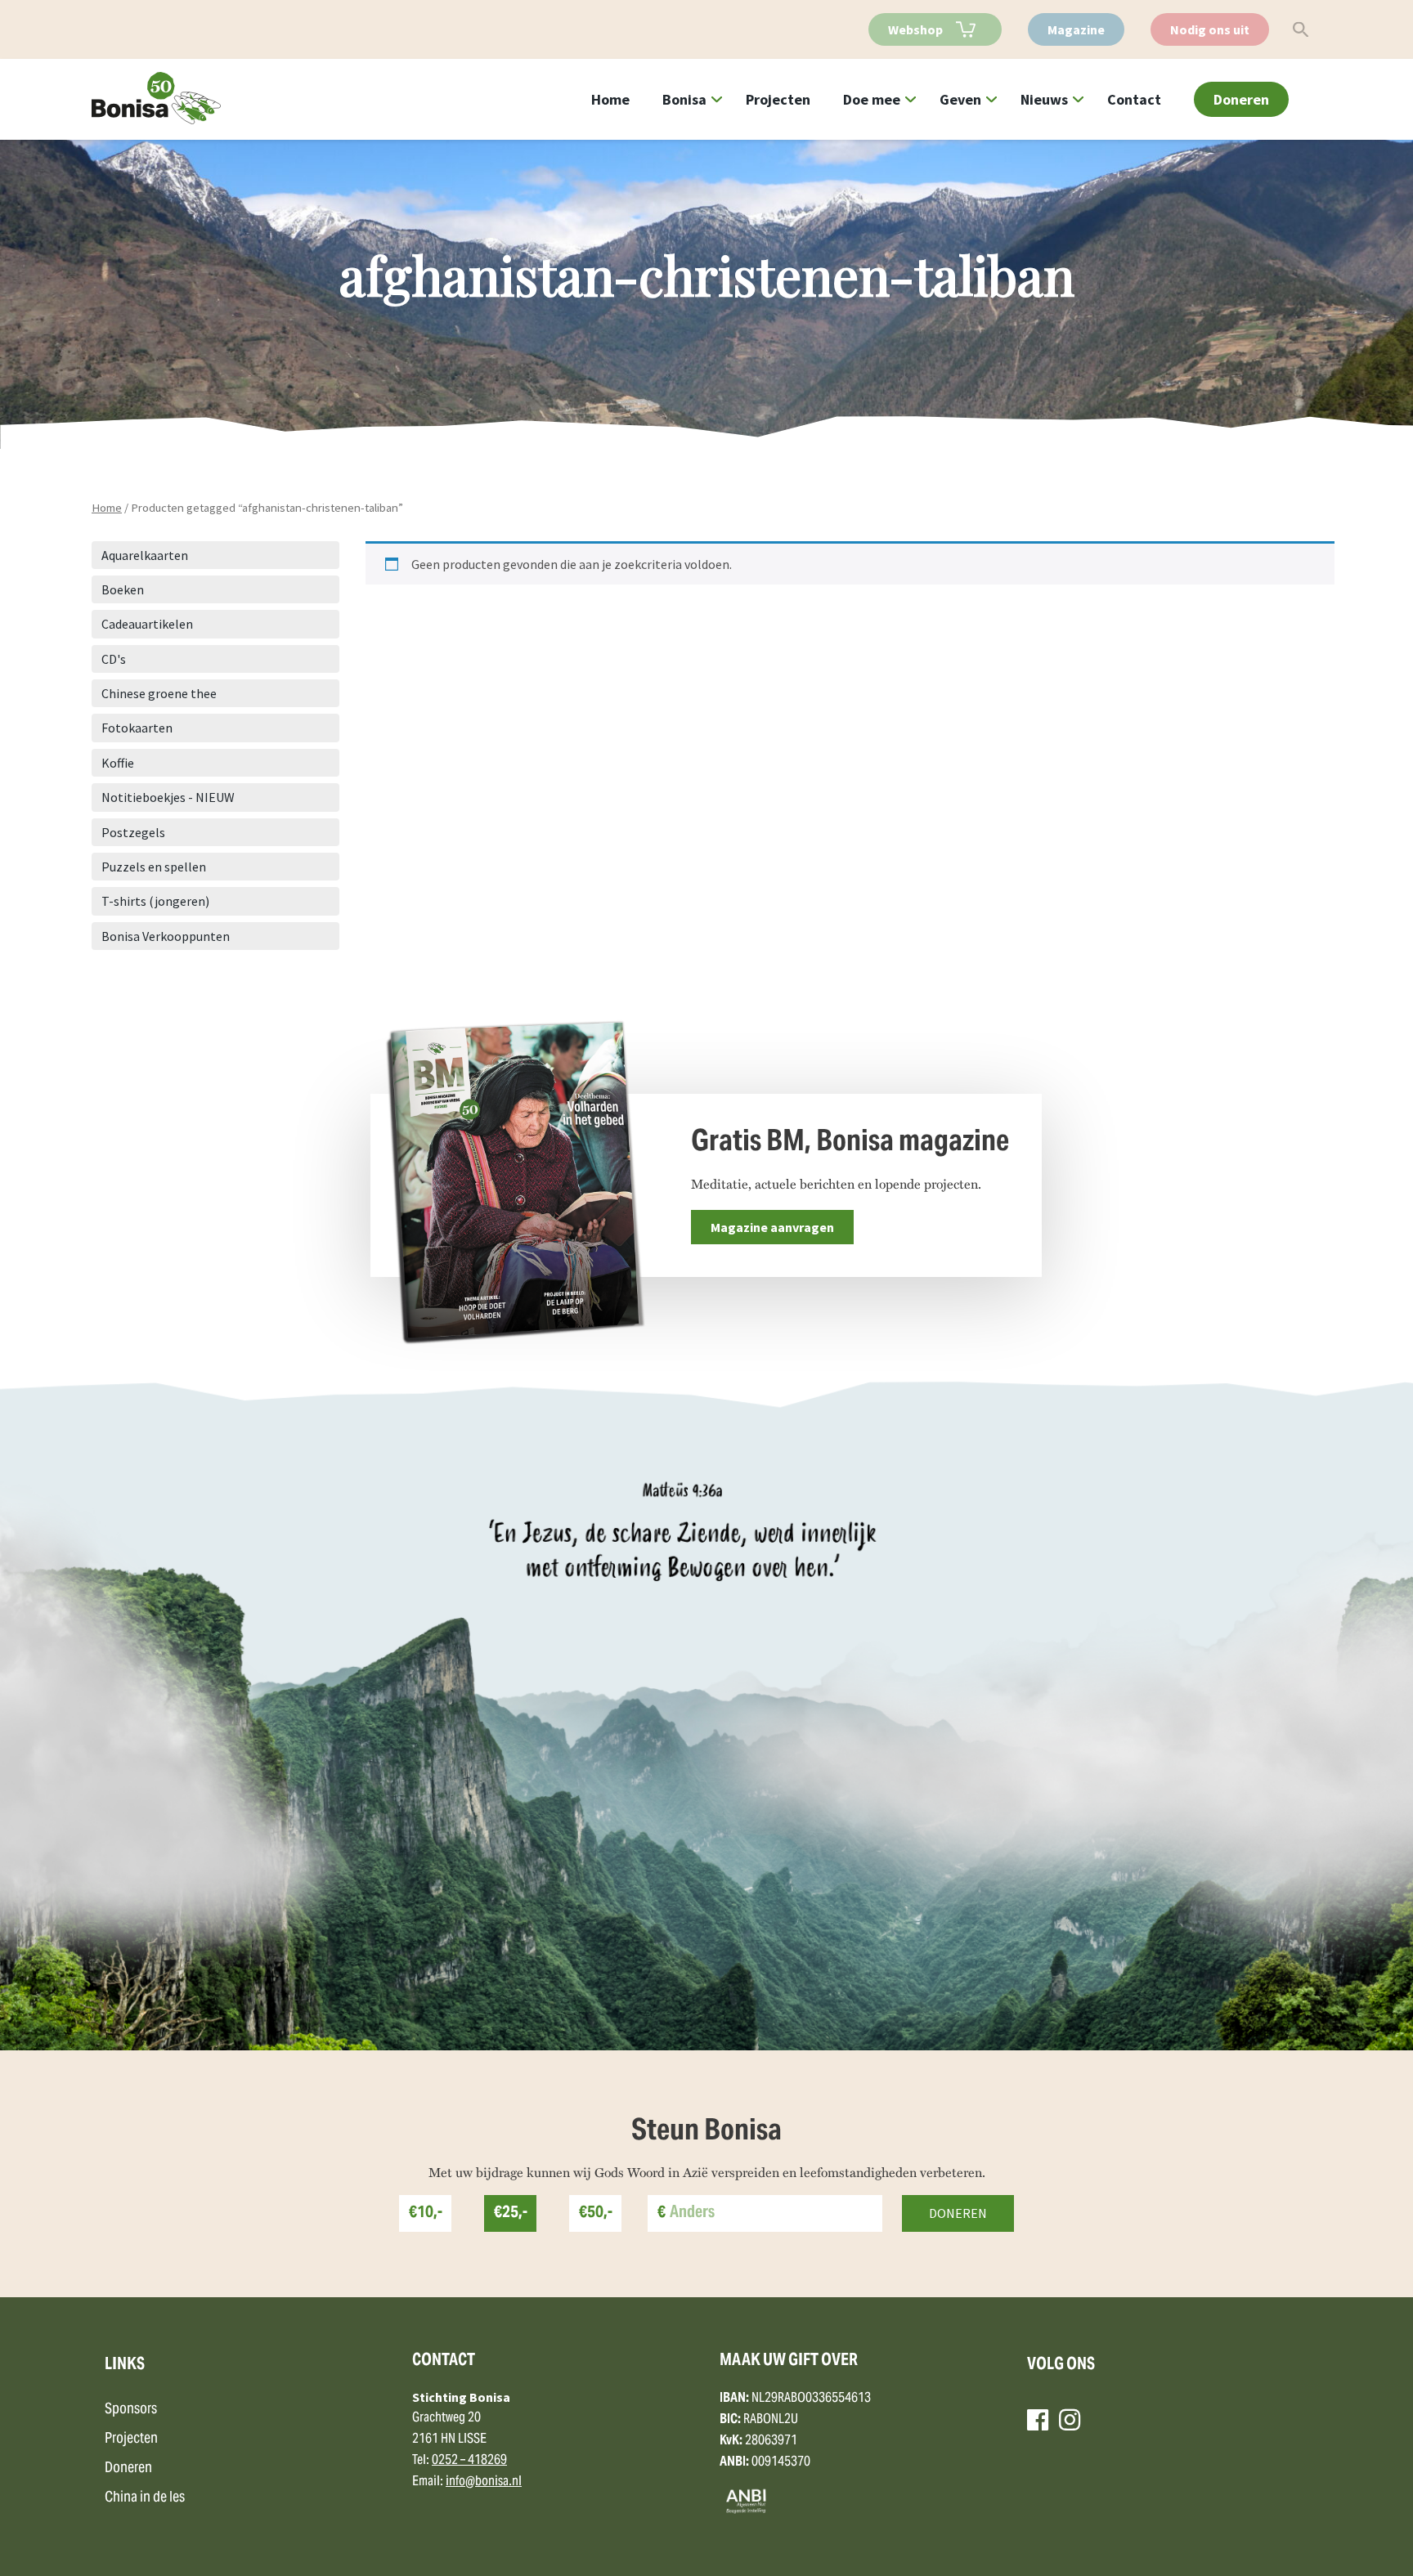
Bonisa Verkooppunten (166, 936)
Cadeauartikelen (147, 624)
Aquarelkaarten (145, 555)
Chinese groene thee (159, 693)
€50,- (596, 2213)
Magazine (1076, 29)
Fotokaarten (137, 728)
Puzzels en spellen (154, 867)
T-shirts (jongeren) (155, 901)
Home (610, 99)
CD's (114, 659)
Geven (960, 99)
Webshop (915, 29)
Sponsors (131, 2410)
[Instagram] (1070, 2420)
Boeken (123, 589)
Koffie (118, 763)
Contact (1134, 99)
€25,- (511, 2213)
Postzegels (133, 832)
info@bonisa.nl (484, 2482)
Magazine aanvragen (772, 1227)
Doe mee (872, 99)
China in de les (145, 2498)
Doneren (1241, 99)
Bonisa (684, 99)
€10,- (426, 2213)
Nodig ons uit (1210, 29)
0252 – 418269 (469, 2461)
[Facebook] (1038, 2420)
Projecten (778, 99)
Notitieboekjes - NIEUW (168, 797)
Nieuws (1044, 99)
